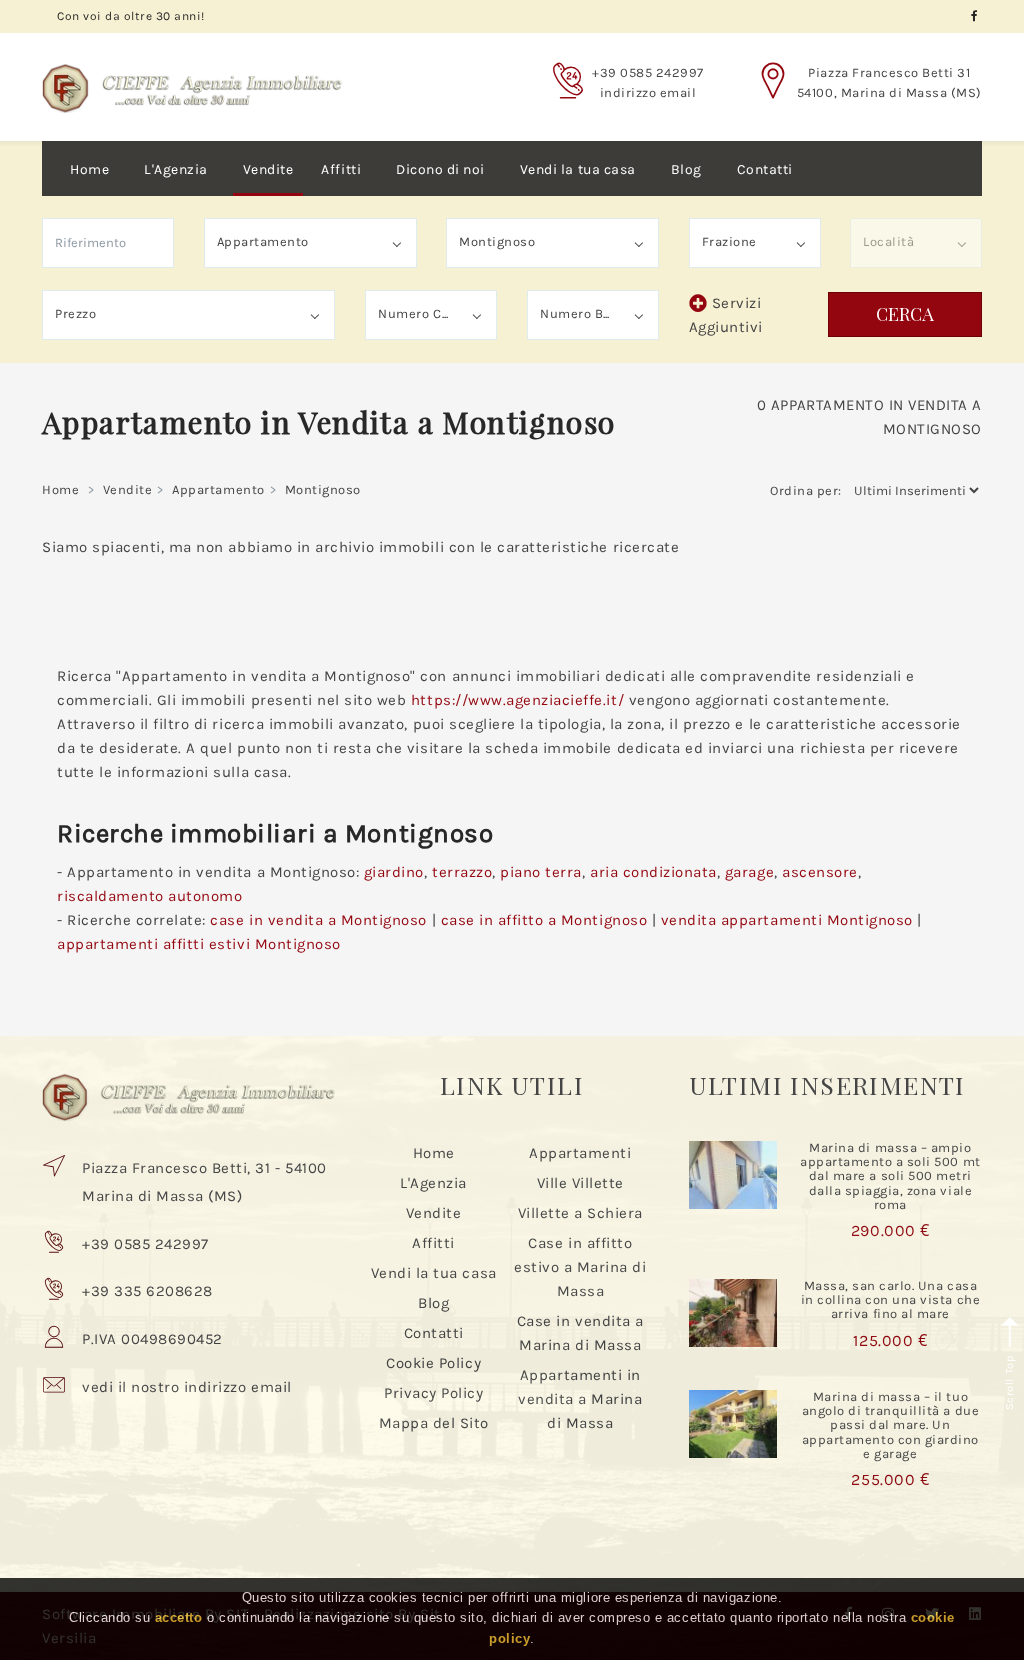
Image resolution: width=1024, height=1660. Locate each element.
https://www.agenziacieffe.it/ (517, 700)
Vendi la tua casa (578, 169)
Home (89, 169)
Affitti (341, 169)
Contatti (765, 169)
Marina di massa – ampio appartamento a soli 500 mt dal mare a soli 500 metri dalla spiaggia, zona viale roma (890, 1176)
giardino (394, 872)
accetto (179, 1617)
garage (749, 872)
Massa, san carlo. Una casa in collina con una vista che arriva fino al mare (891, 1300)
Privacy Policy (433, 1393)
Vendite (268, 169)
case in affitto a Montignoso (544, 920)
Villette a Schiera (580, 1213)
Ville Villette (580, 1183)
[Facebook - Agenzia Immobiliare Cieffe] (974, 16)
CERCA (905, 314)
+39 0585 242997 (648, 72)
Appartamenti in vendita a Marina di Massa (580, 1399)
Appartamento (218, 489)
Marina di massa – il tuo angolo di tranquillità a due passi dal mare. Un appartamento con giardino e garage (891, 1425)
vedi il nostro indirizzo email (187, 1387)
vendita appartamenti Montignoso (787, 920)
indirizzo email (648, 92)
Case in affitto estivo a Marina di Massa (580, 1267)
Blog (686, 169)
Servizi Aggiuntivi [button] (726, 315)
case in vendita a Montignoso (318, 920)
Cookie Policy (433, 1363)
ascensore (820, 872)
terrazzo (462, 872)
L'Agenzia (176, 169)
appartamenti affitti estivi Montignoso (199, 944)
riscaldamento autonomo (149, 896)
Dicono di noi (440, 169)
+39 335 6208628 (147, 1291)
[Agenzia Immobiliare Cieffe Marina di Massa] (192, 73)
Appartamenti (580, 1153)
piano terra (541, 872)
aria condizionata (653, 872)
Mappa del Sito (434, 1423)
